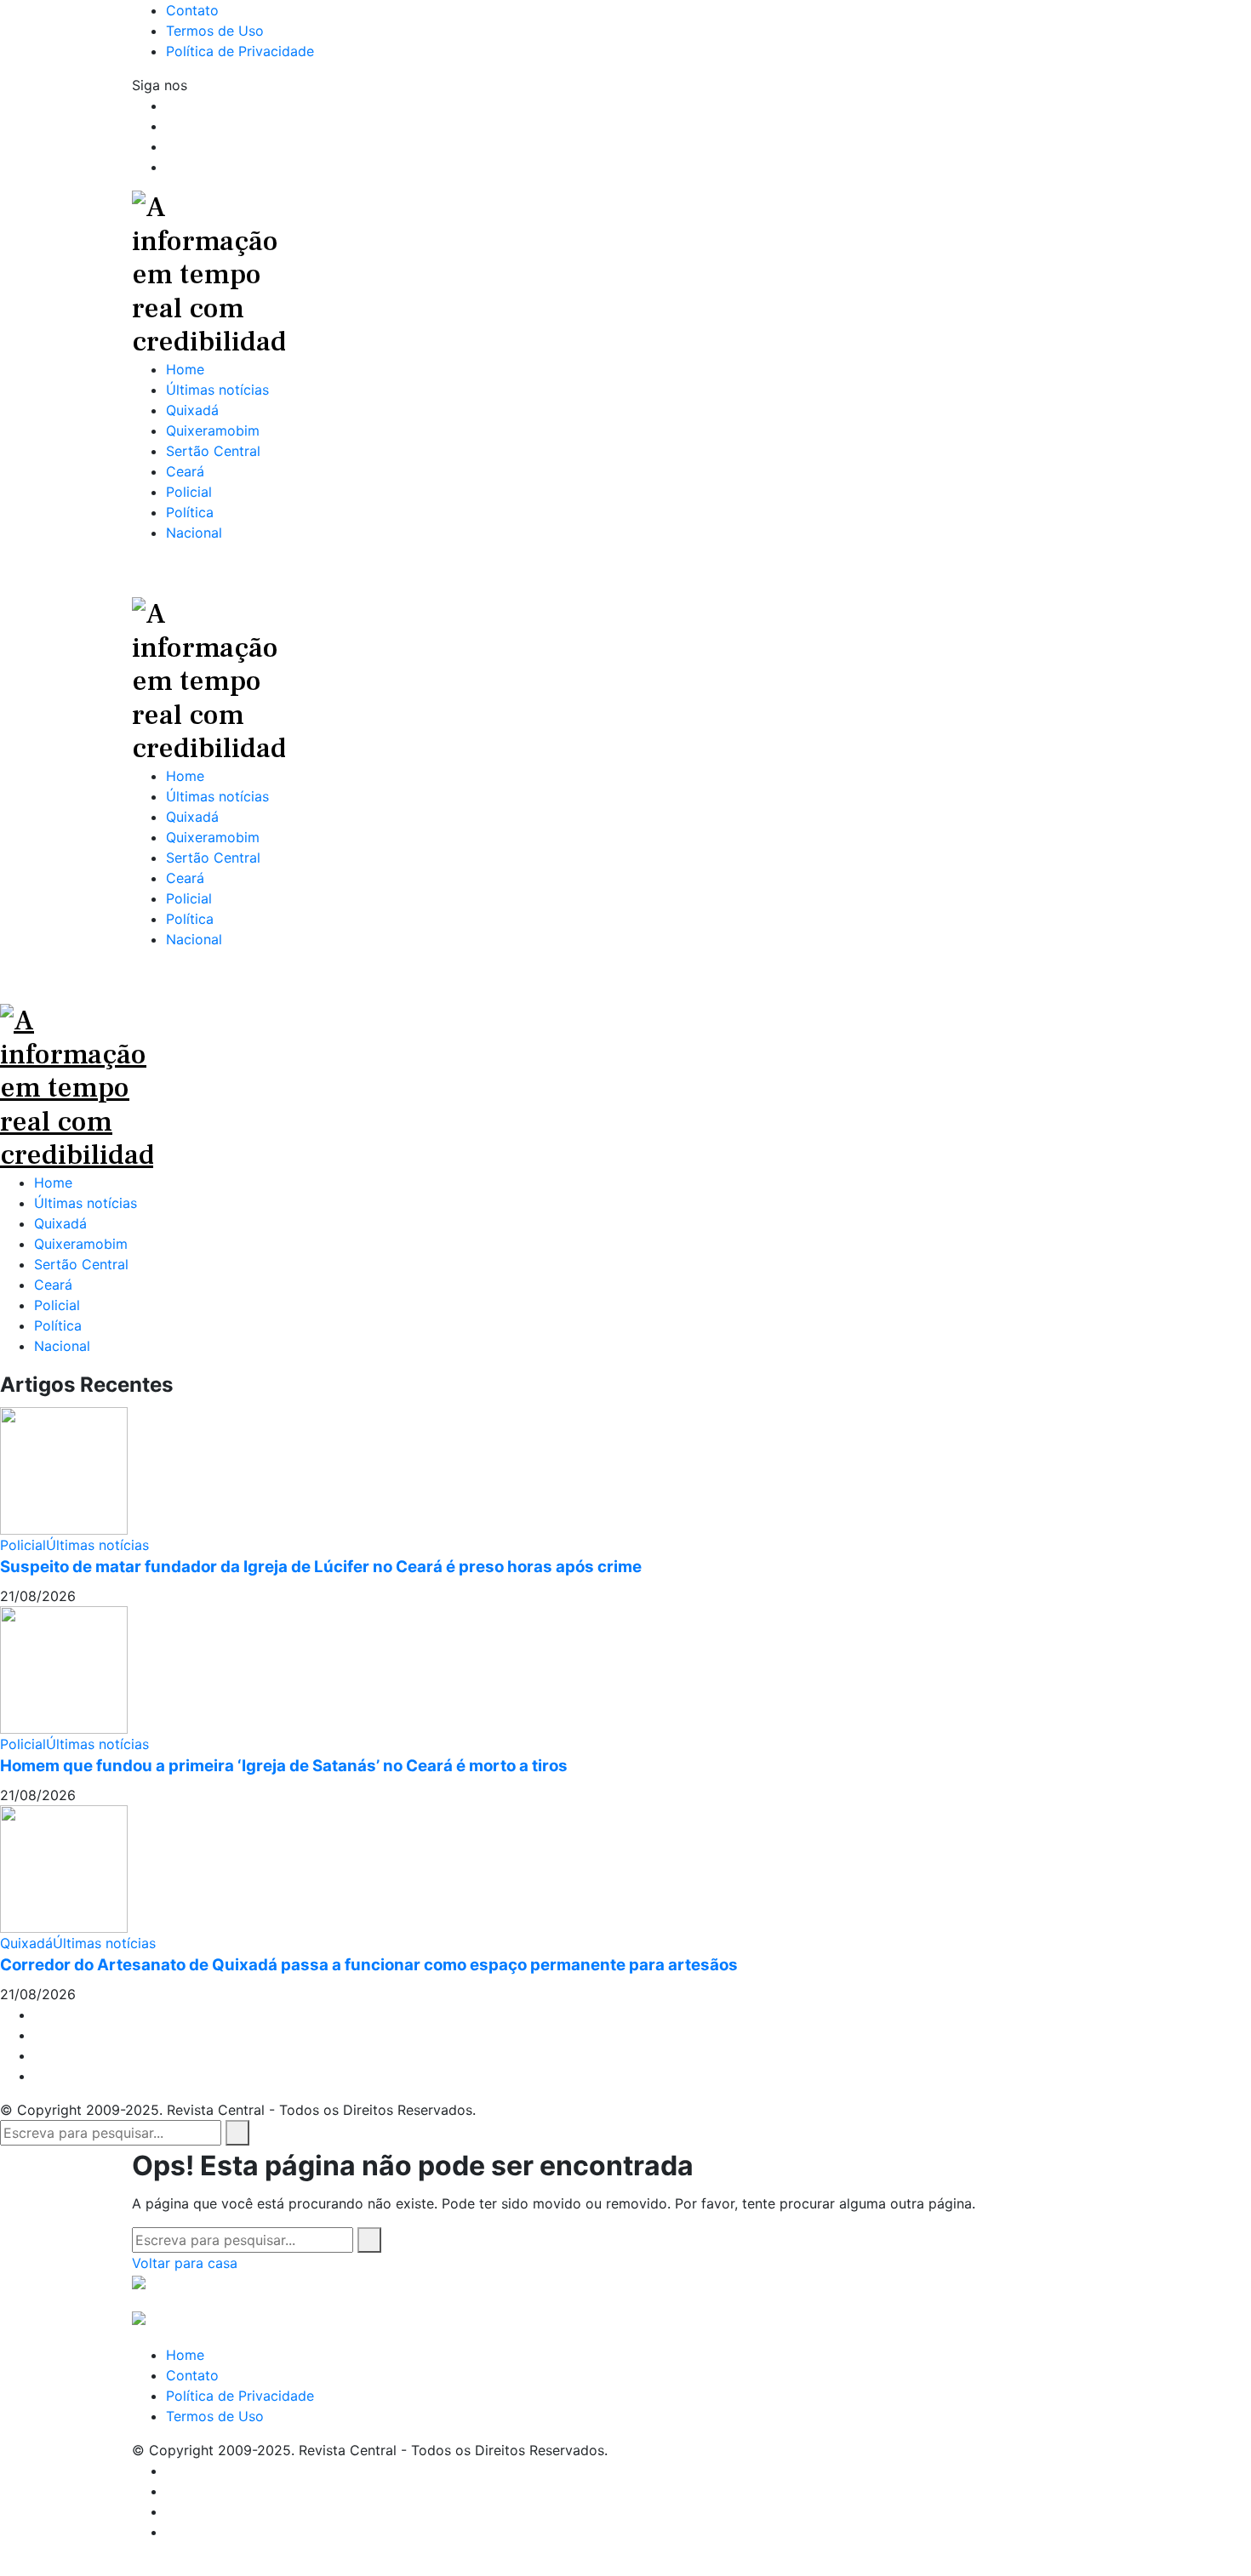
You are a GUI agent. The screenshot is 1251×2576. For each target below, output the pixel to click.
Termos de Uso (215, 2416)
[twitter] (171, 126)
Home (53, 1183)
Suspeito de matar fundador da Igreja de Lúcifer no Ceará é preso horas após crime (321, 1567)
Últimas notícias (86, 1203)
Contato (192, 2375)
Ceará (53, 1285)
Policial (57, 1305)
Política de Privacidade (240, 2396)
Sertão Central (81, 1264)
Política (58, 1325)
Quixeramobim (81, 1244)
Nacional (62, 1346)
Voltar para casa (185, 2263)
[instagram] (171, 146)
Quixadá (60, 1223)
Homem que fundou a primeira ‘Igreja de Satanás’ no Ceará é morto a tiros (284, 1766)
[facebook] (171, 105)
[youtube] (171, 167)
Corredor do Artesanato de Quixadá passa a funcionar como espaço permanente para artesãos (369, 1965)
